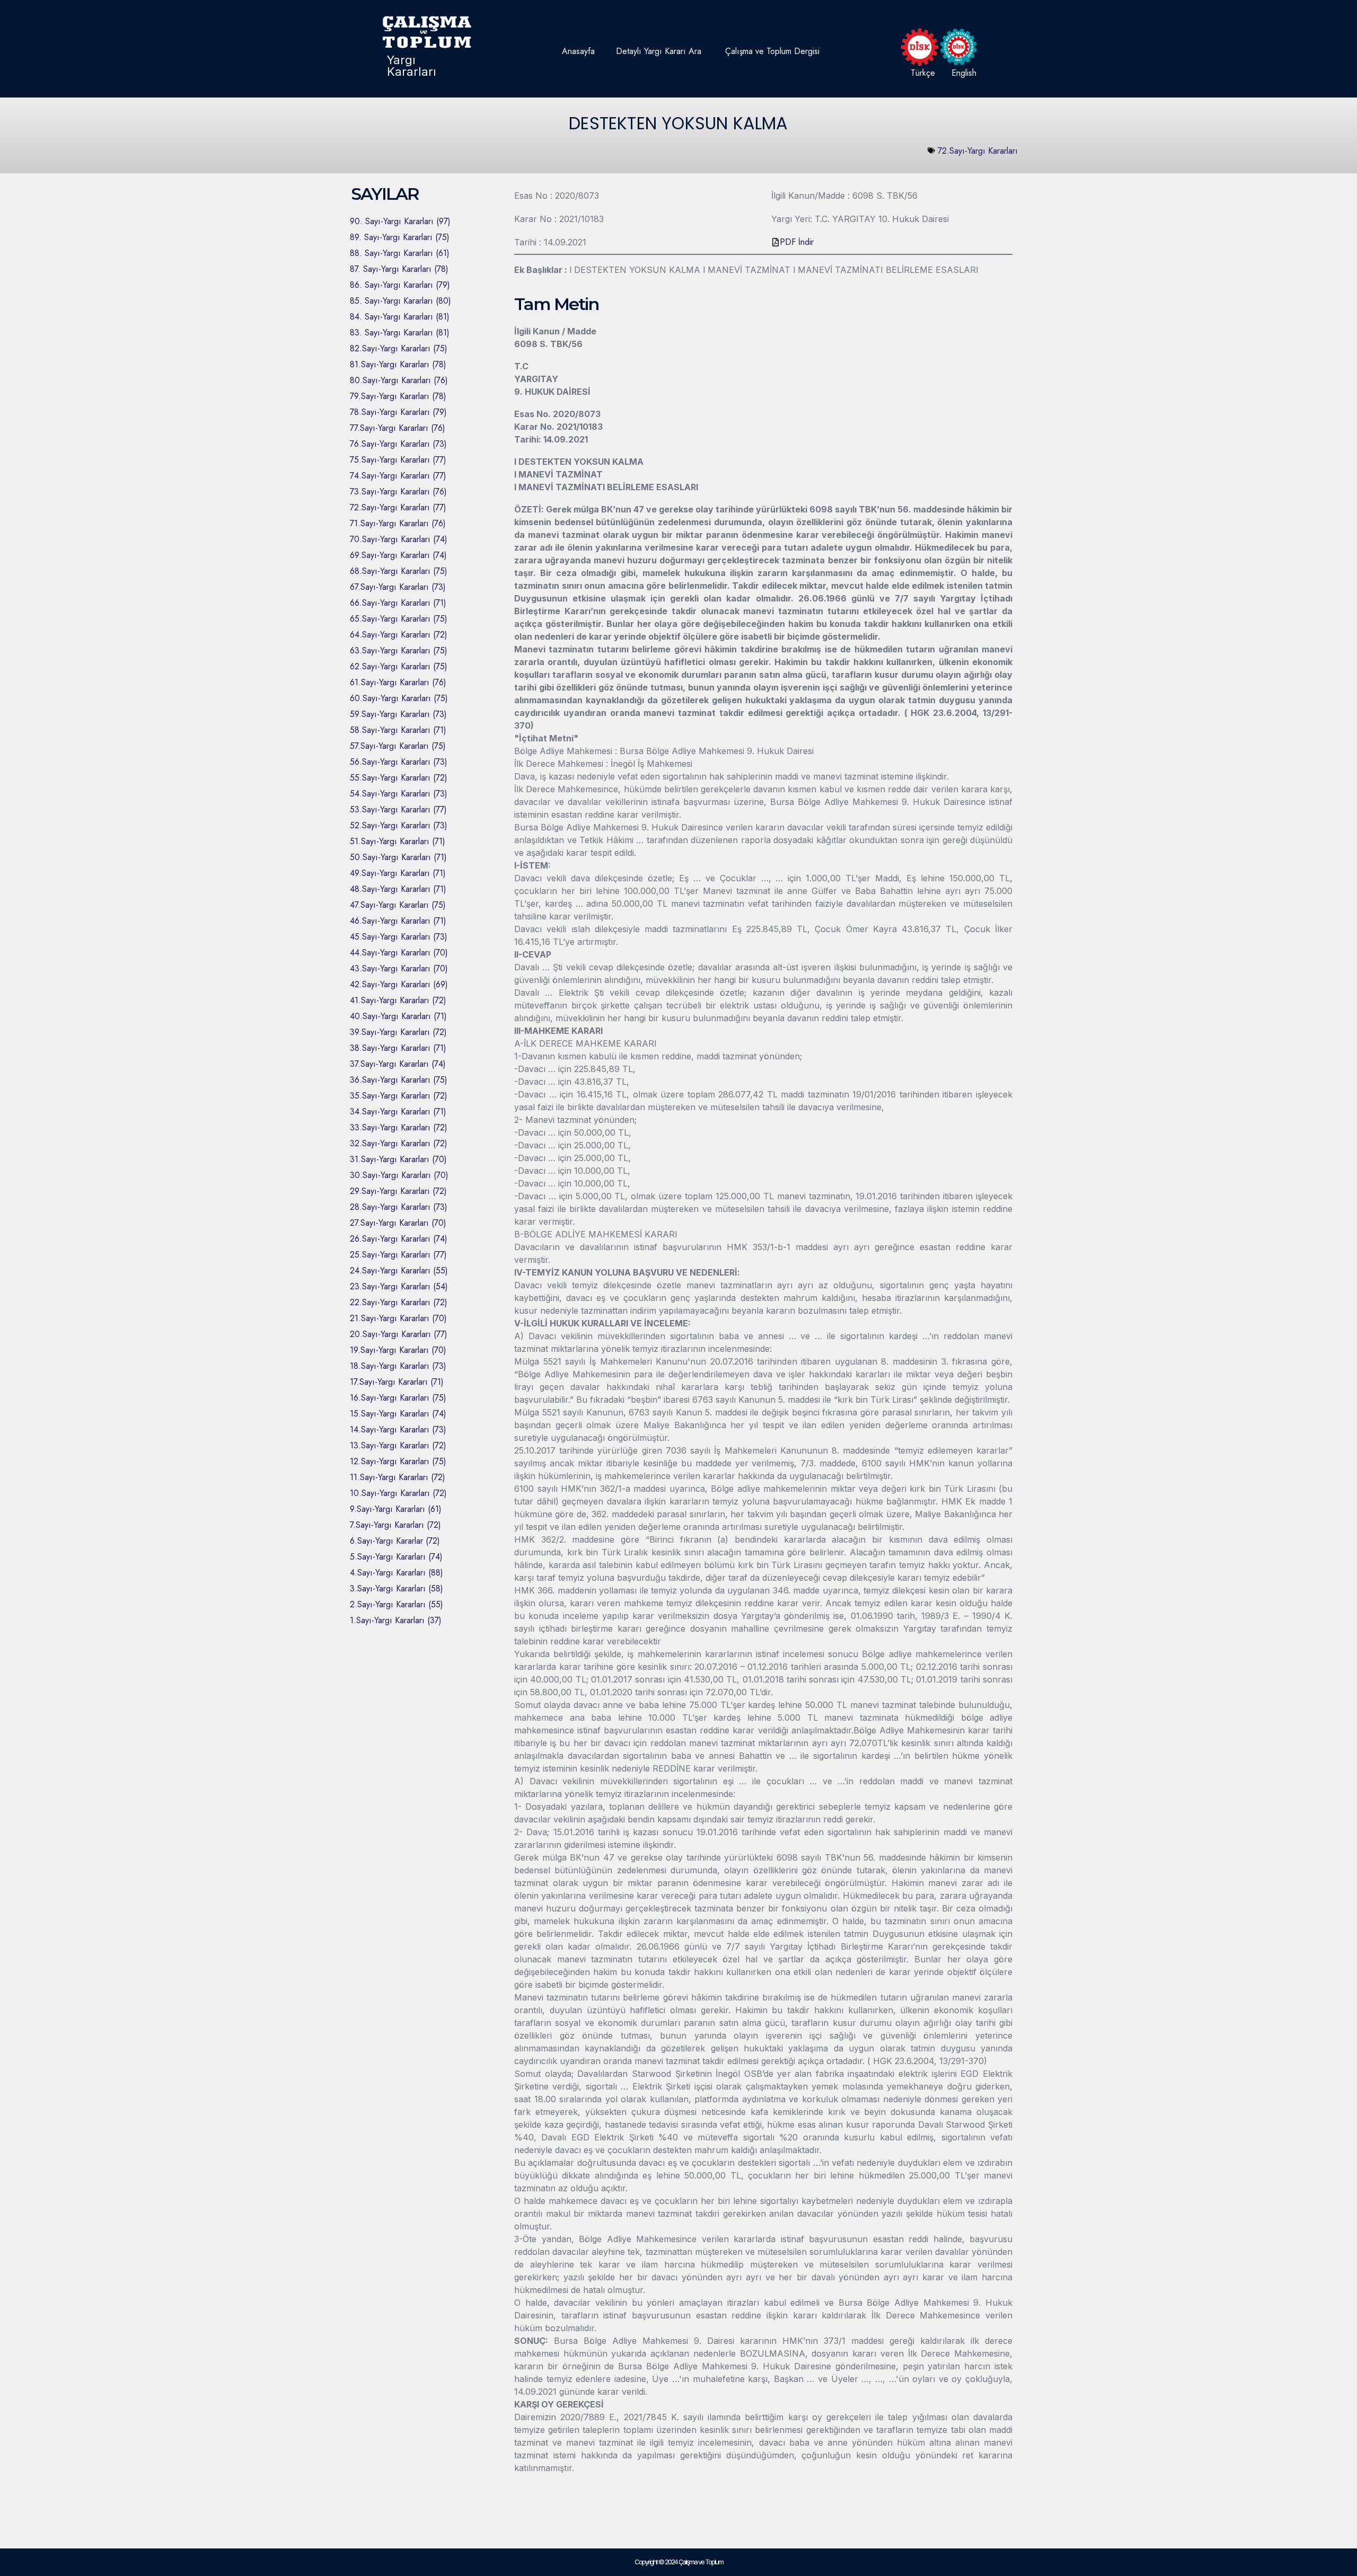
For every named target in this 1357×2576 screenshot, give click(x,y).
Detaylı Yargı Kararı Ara (659, 51)
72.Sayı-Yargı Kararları (978, 151)
